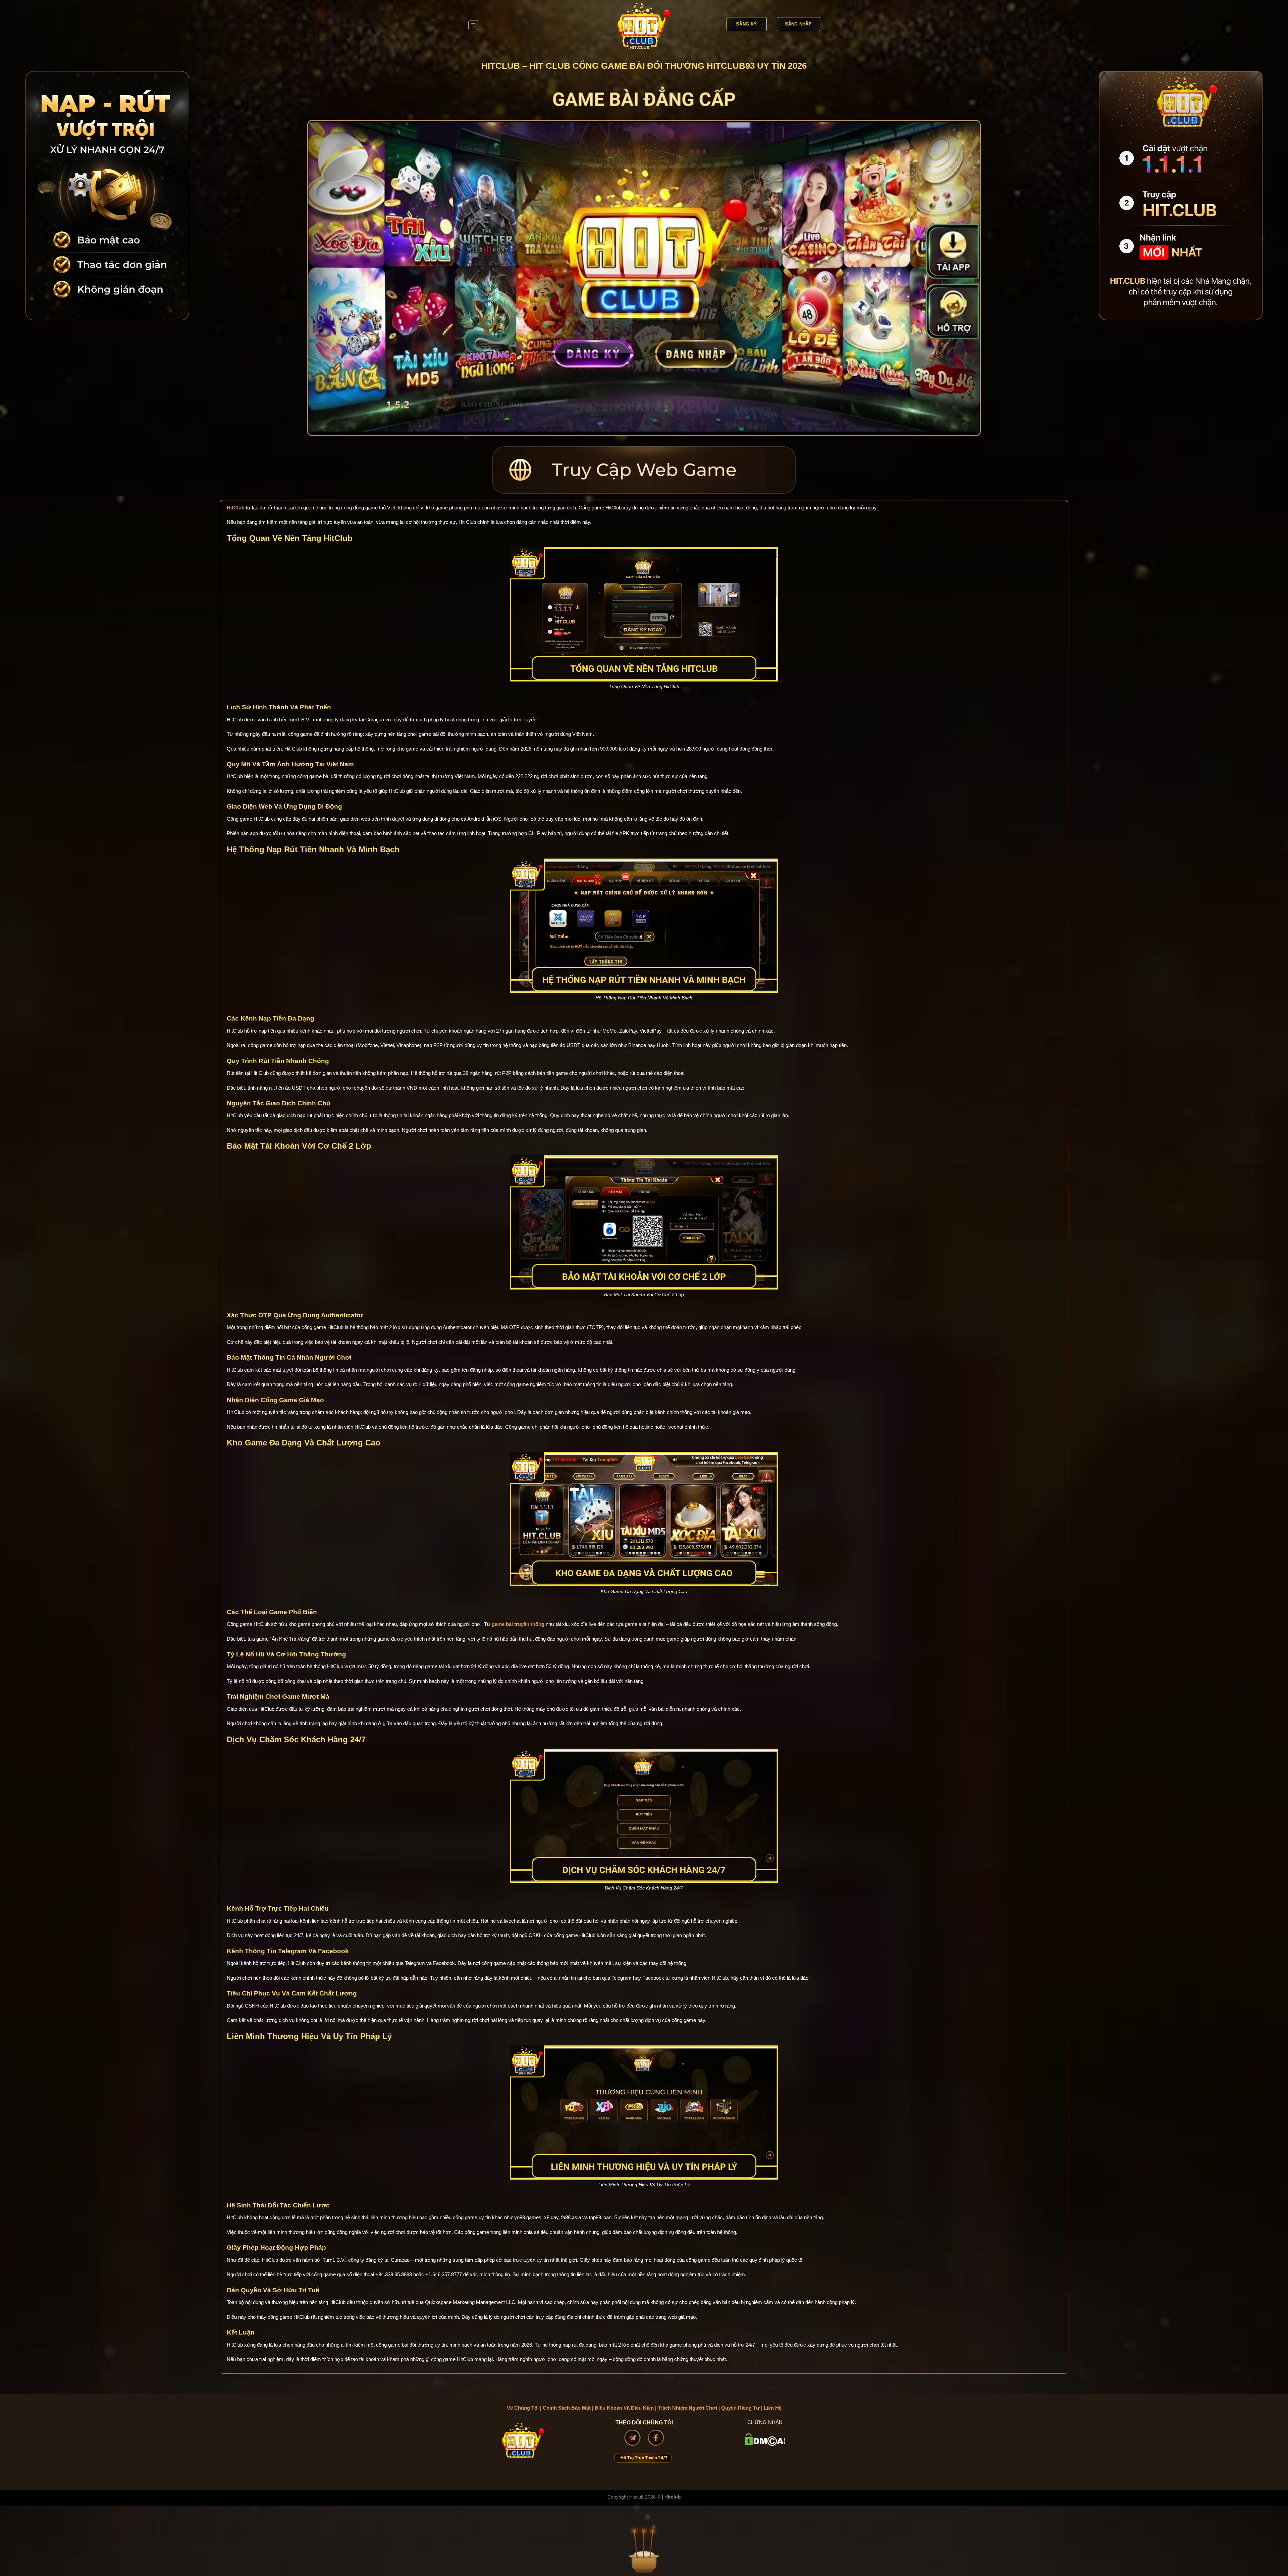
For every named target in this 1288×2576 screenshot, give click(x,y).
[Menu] (473, 25)
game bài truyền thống (518, 1624)
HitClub (236, 508)
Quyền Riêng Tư (740, 2408)
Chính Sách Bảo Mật (567, 2408)
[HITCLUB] (644, 25)
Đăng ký (746, 24)
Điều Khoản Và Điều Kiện (624, 2408)
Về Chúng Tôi (523, 2408)
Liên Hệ (773, 2408)
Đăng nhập (798, 24)
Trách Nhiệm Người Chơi (687, 2408)
